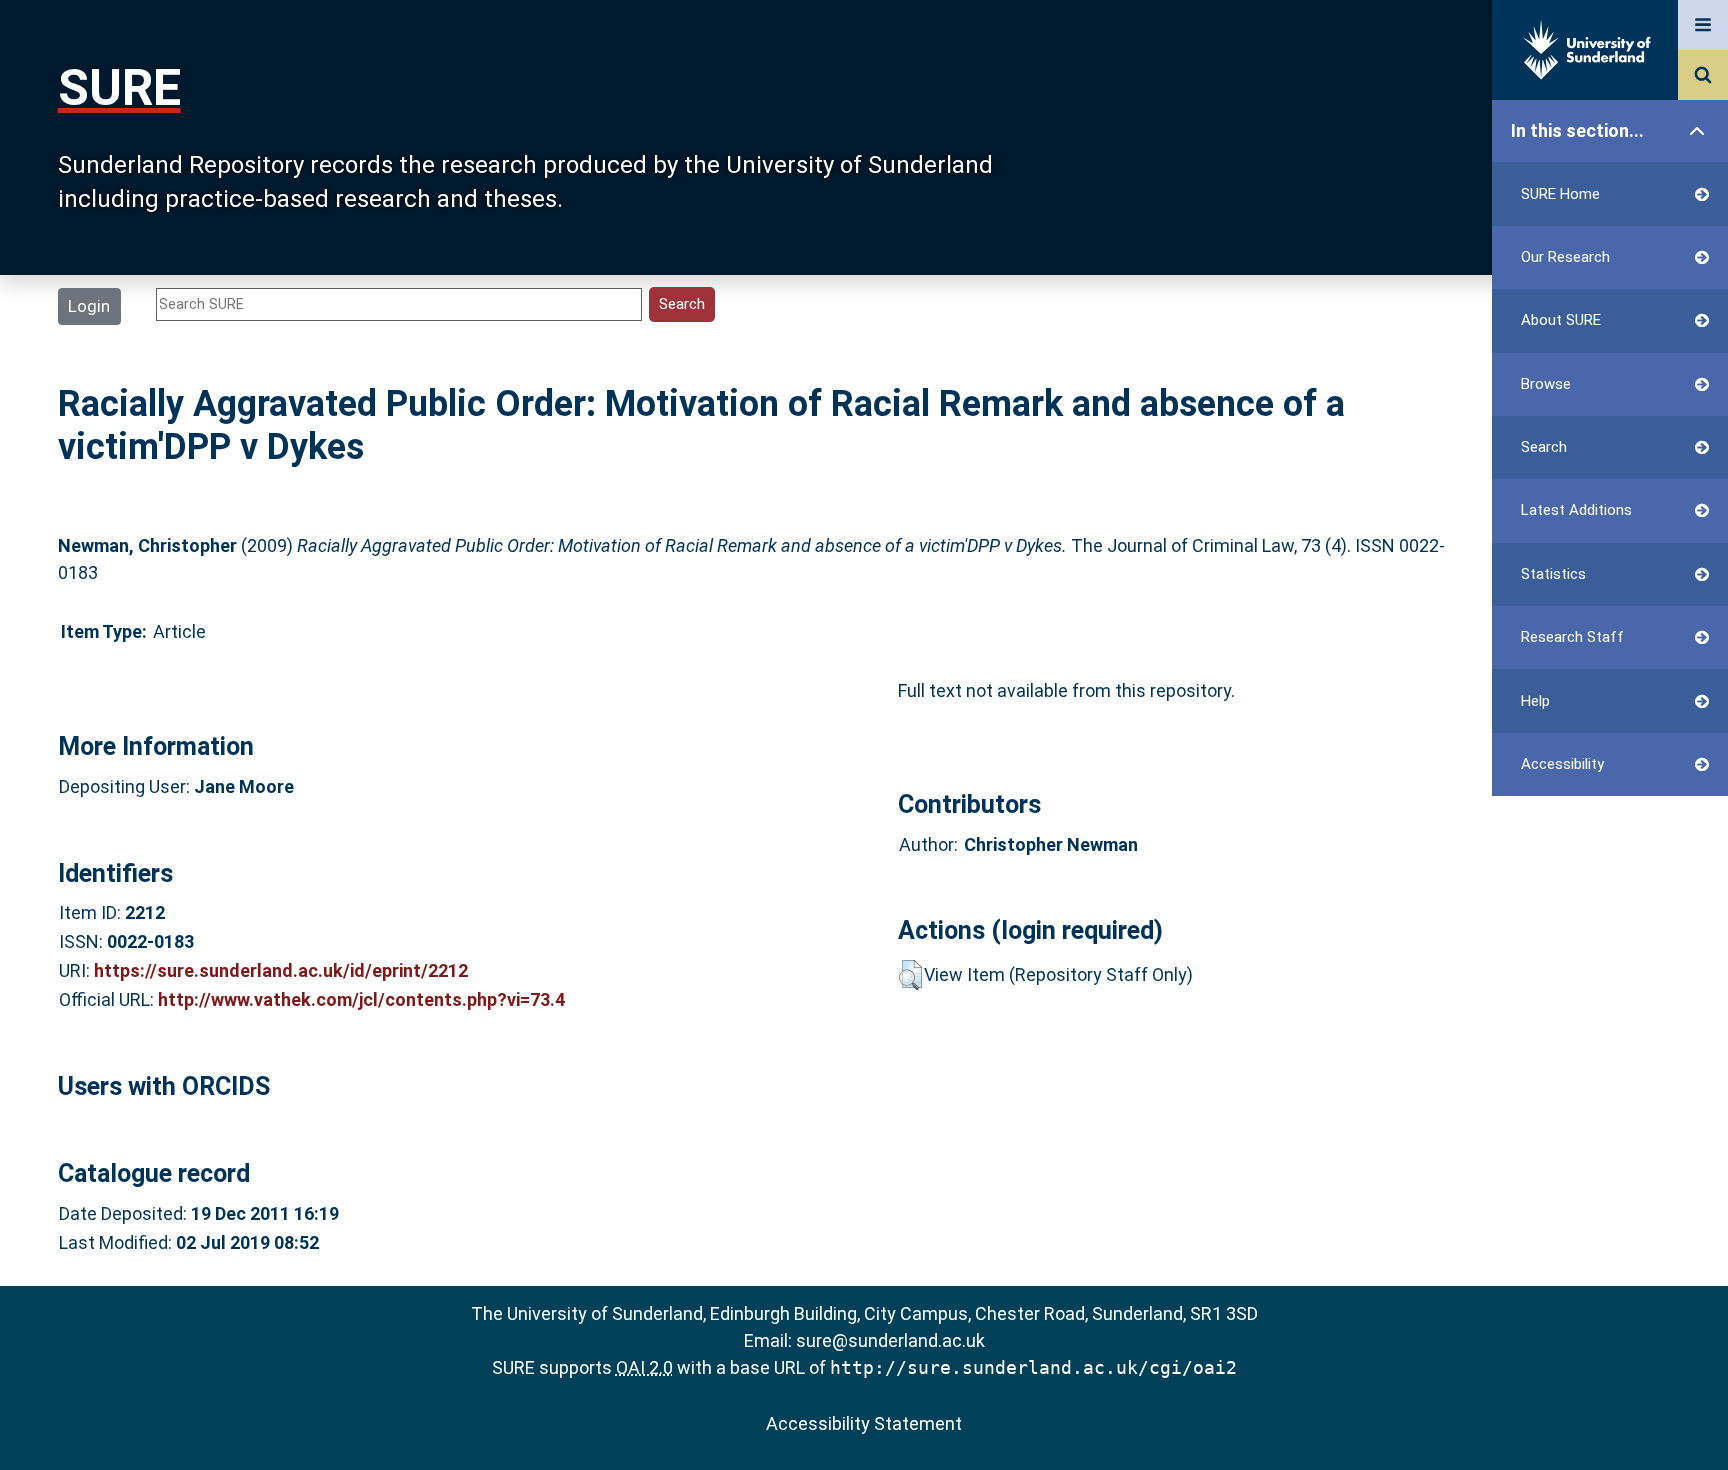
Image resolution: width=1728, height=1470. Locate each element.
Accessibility (1562, 764)
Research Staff (1572, 637)
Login (89, 306)
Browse (1546, 384)
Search (1544, 447)
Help (1535, 701)
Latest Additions (1576, 510)
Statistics (1553, 574)
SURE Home (1560, 194)
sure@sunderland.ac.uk (890, 1340)
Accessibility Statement (864, 1423)
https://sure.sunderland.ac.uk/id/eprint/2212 (281, 970)
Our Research (1565, 257)
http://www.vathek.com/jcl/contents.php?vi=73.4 (361, 999)
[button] (910, 975)
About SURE (1561, 320)
